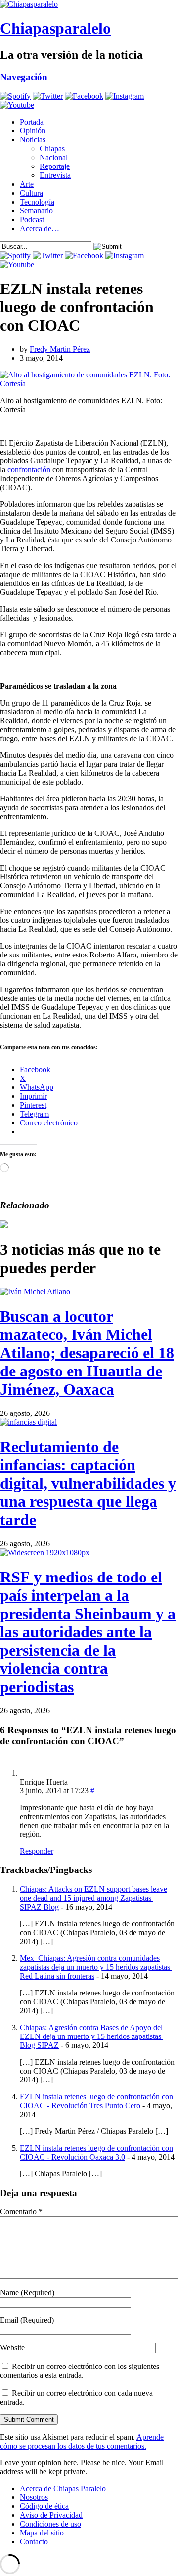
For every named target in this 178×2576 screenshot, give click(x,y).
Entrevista (55, 175)
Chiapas (52, 148)
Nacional (54, 157)
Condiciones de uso (50, 2524)
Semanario (36, 211)
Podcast (32, 220)
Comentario (21, 2212)
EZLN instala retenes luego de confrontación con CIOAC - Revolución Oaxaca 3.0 (96, 2152)
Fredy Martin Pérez (60, 349)
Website (12, 2347)
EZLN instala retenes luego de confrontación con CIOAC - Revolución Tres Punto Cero (96, 2101)
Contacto (34, 2542)
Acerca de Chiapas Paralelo (63, 2488)
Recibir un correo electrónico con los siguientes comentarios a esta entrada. (80, 2371)
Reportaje (55, 166)
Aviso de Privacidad (51, 2515)
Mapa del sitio (42, 2533)
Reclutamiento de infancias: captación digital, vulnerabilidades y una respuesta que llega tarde (88, 1483)
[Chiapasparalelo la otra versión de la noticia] (89, 4)
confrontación (29, 470)
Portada (32, 122)
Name (27, 2293)
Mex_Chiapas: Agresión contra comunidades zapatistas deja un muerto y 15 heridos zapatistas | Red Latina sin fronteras (97, 1967)
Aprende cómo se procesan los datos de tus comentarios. (82, 2441)
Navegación (24, 77)
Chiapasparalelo (55, 28)
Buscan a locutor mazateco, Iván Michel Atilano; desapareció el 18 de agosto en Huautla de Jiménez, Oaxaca (87, 1353)
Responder (37, 1851)
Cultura (31, 193)
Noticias (33, 140)
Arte (27, 184)
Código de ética (44, 2506)
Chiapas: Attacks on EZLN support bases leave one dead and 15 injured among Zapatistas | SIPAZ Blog (93, 1898)
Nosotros (34, 2497)
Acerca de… (40, 229)
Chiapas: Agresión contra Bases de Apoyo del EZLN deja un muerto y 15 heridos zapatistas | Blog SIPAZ (92, 2036)
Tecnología (37, 202)
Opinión (33, 131)
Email (27, 2320)
